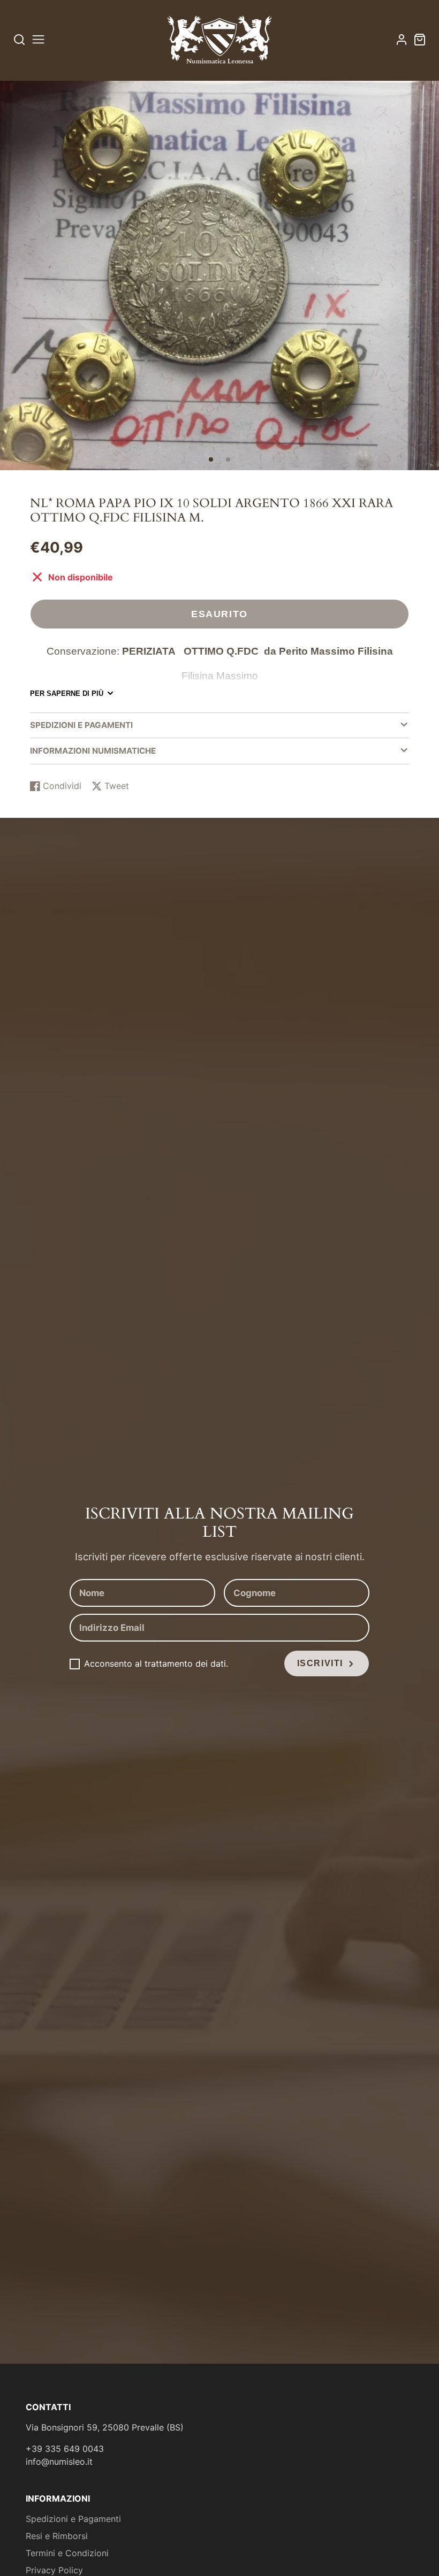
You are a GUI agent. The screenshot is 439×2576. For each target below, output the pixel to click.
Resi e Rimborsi (57, 2536)
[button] (211, 459)
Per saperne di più (67, 693)
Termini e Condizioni (67, 2553)
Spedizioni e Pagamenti (73, 2519)
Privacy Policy (54, 2570)
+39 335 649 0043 (65, 2449)
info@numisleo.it (59, 2462)
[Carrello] (420, 40)
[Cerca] (19, 39)
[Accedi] (402, 40)
